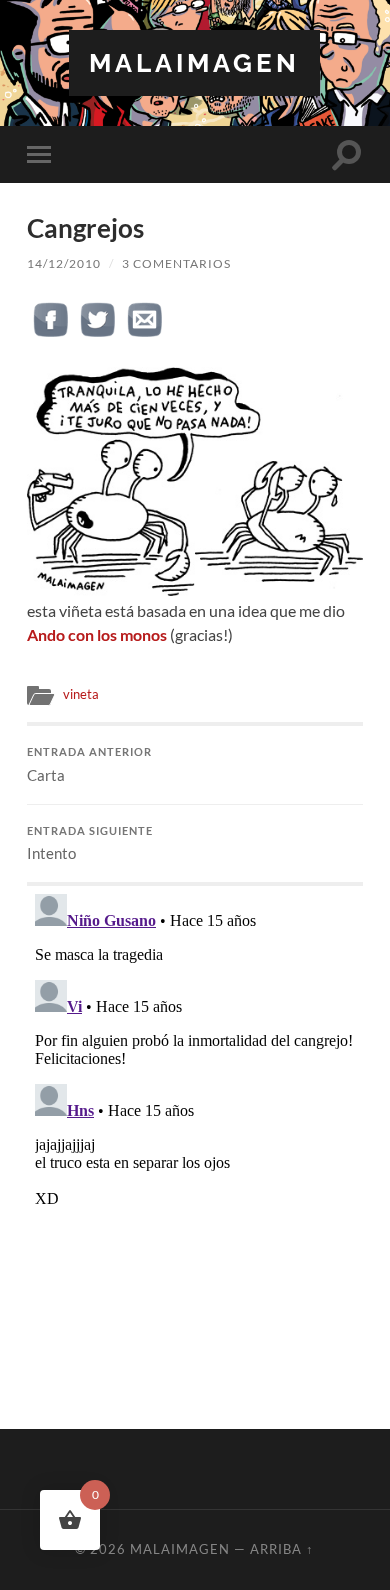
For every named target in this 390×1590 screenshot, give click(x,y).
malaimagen (194, 62)
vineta (81, 694)
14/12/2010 (64, 263)
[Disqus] (194, 1136)
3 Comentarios (176, 263)
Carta (89, 765)
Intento (90, 844)
